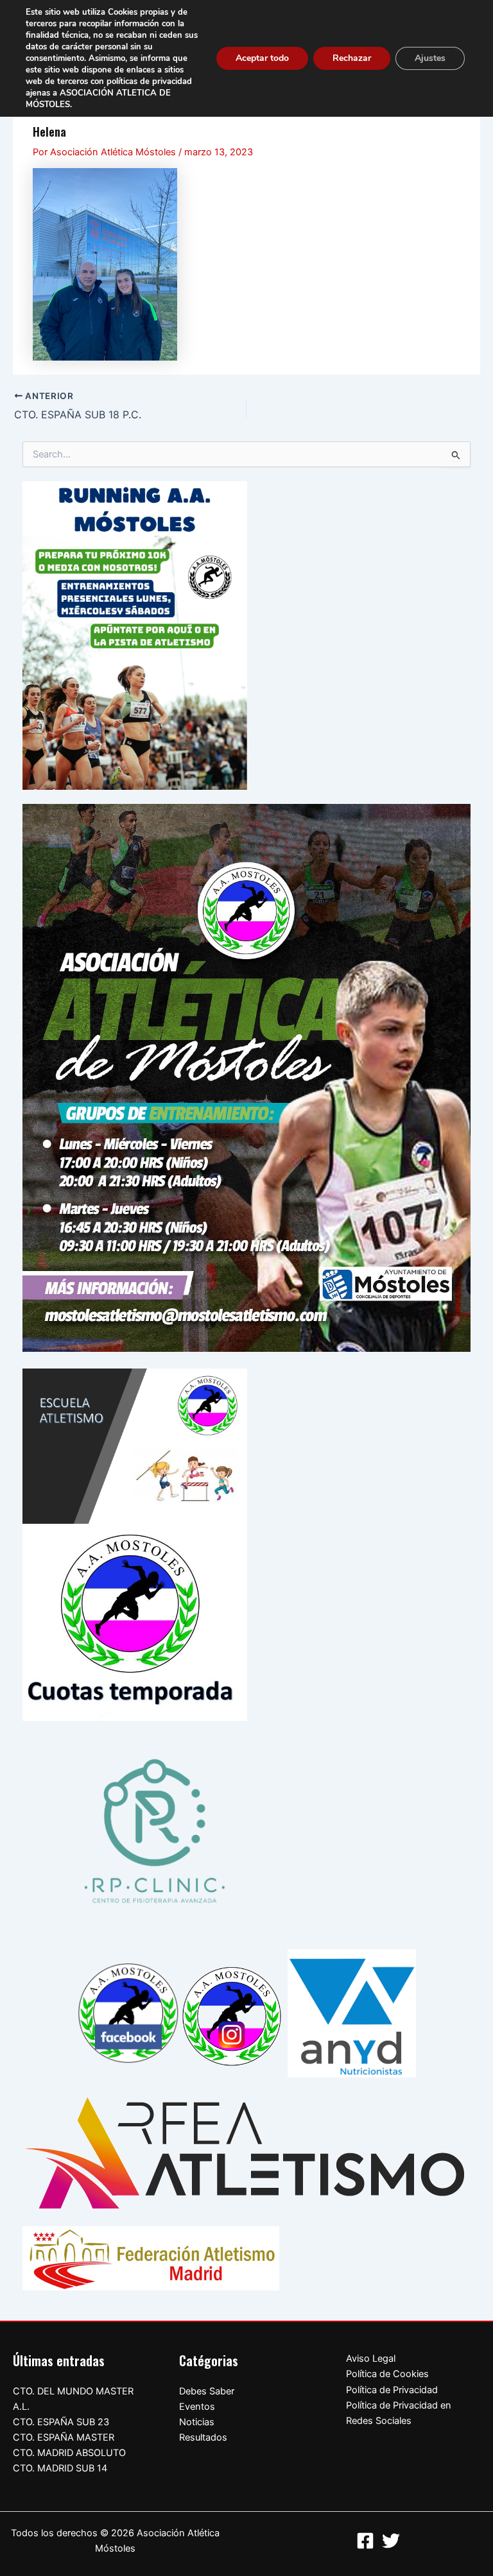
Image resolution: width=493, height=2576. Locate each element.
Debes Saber (207, 2391)
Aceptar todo (262, 58)
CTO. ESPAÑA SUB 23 (61, 2422)
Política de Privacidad (392, 2390)
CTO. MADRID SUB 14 (60, 2468)
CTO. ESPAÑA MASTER (64, 2437)
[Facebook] (365, 2541)
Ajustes (430, 58)
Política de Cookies (387, 2374)
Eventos (197, 2407)
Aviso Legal (371, 2358)
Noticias (197, 2422)
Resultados (203, 2437)
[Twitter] (391, 2541)
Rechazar (352, 58)
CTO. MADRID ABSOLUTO (69, 2453)
